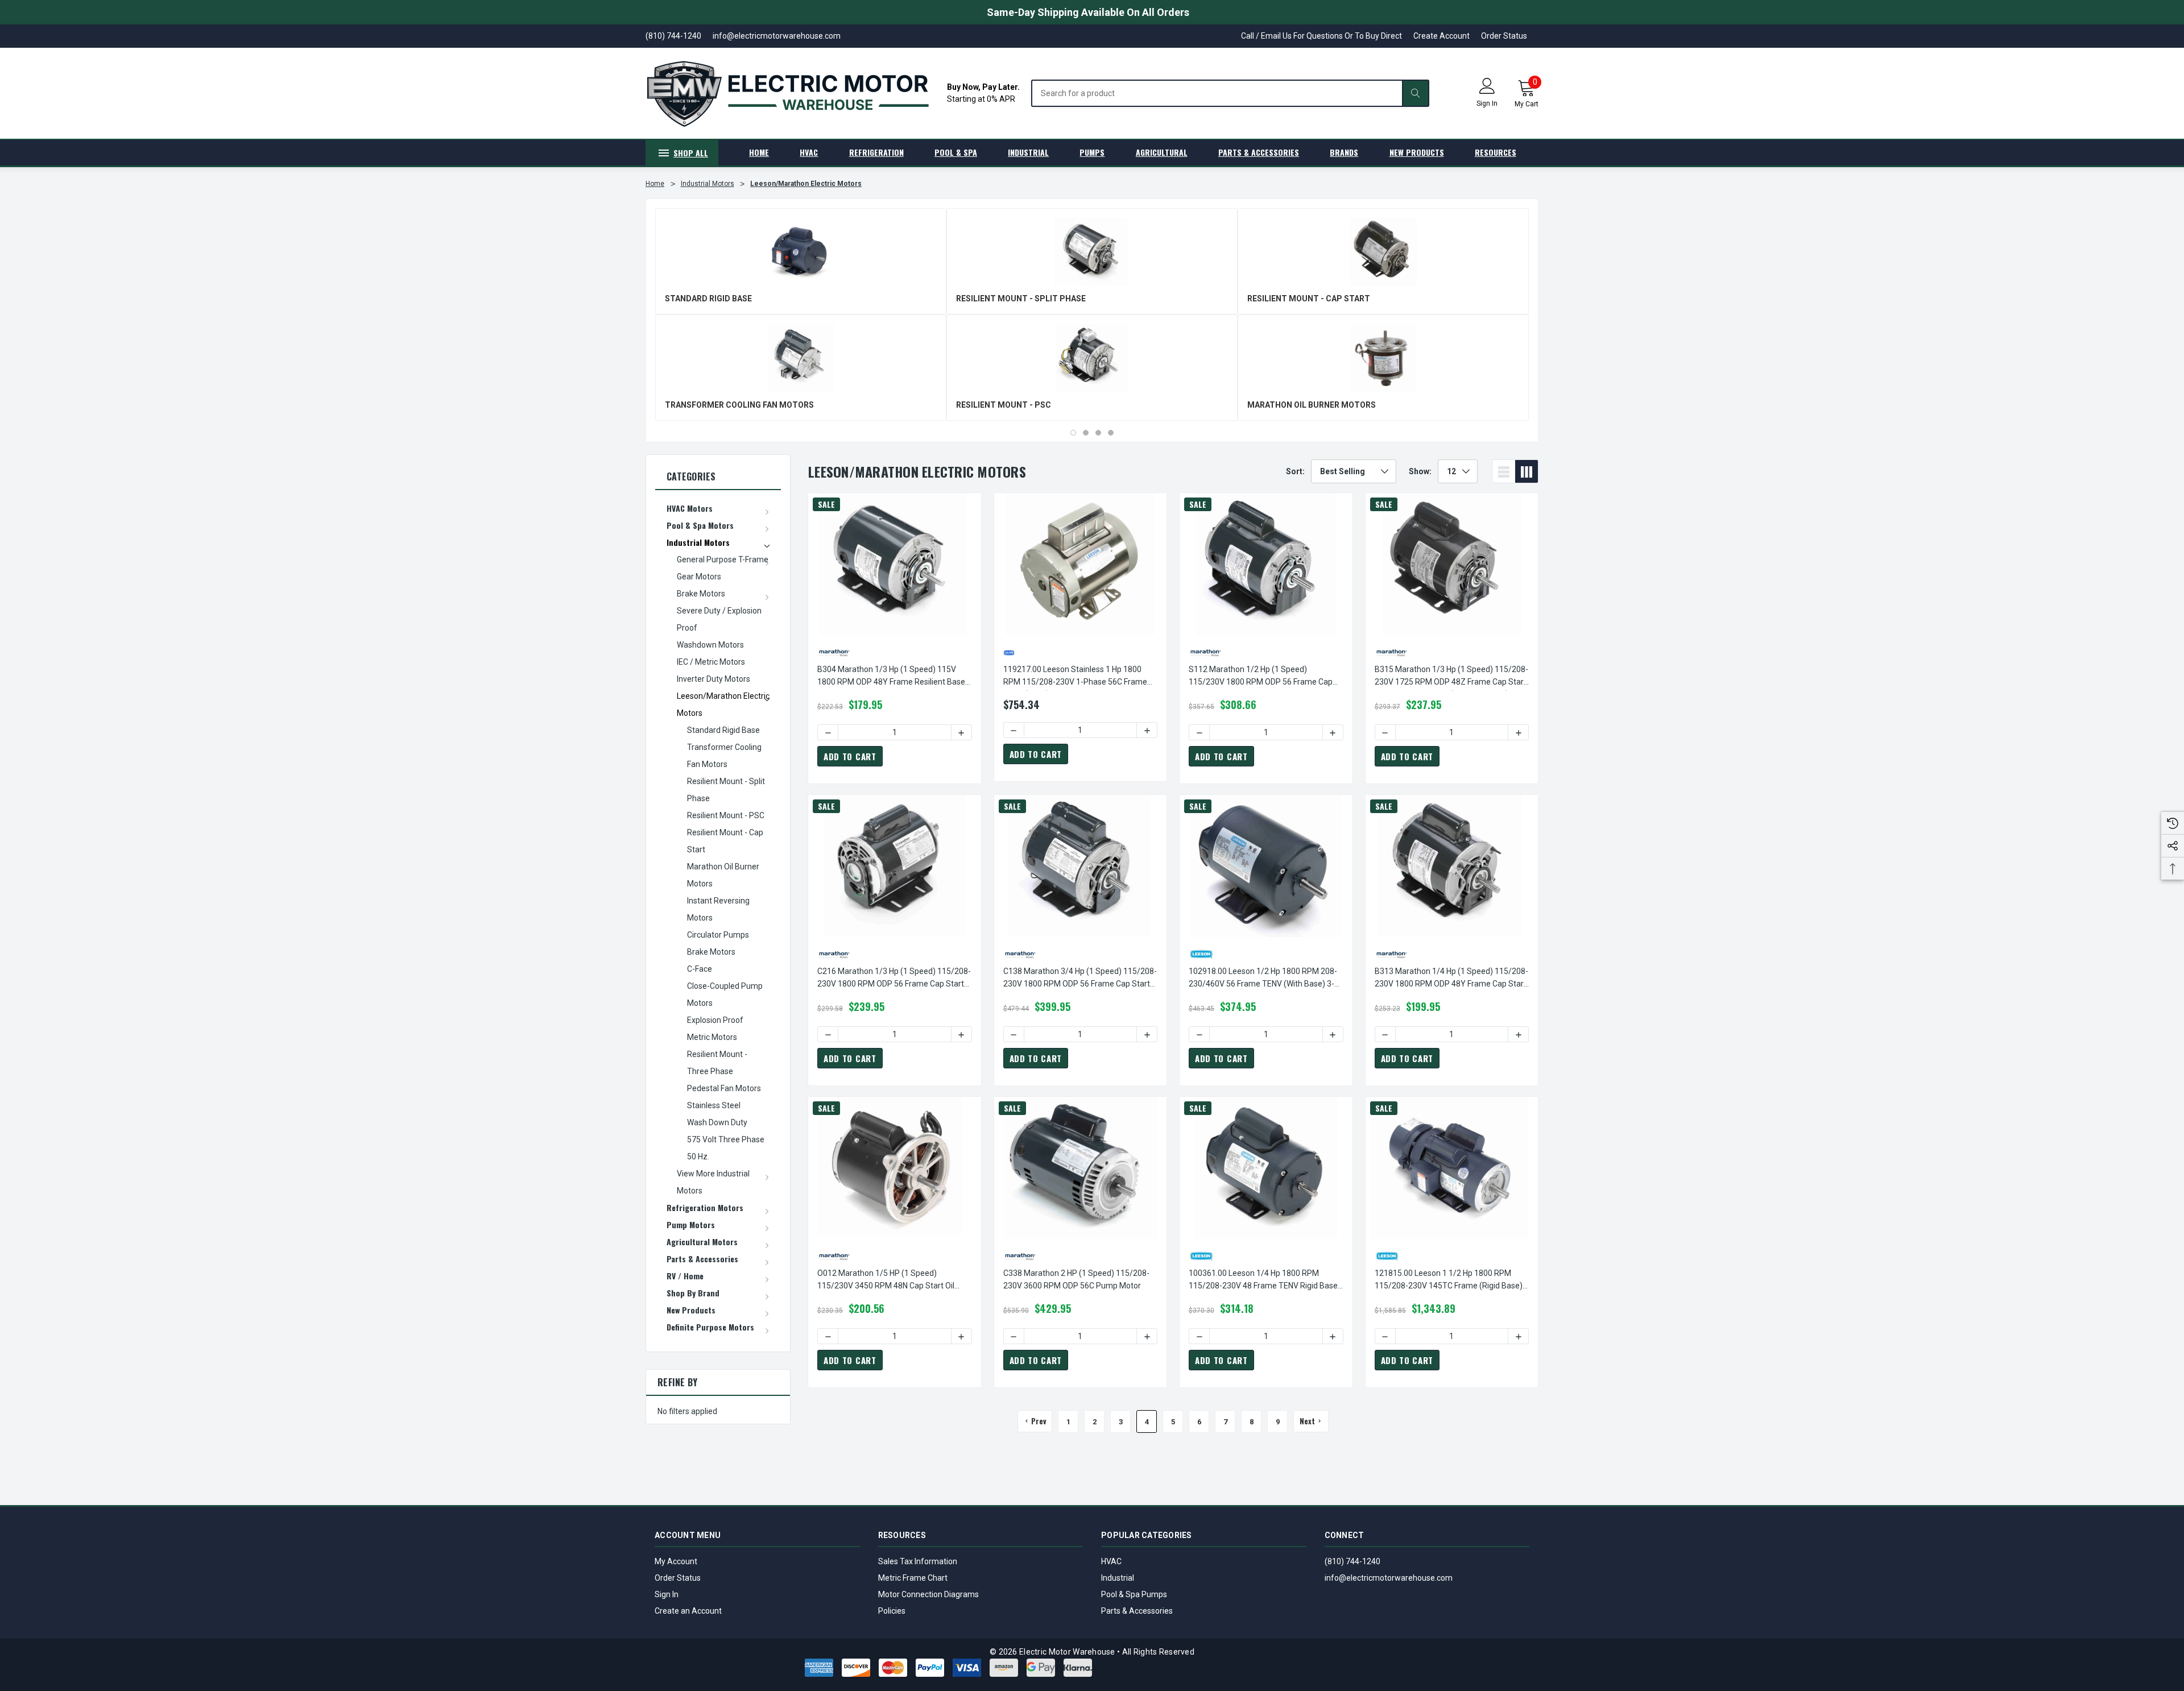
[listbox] (1354, 471)
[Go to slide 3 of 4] (1098, 433)
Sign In (667, 1594)
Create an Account (688, 1611)
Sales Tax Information (918, 1561)
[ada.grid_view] (1527, 471)
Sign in (1487, 103)
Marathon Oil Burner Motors (1312, 405)
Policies (892, 1611)
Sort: (1295, 471)
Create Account (1441, 36)
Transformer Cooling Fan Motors (739, 405)
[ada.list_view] (1504, 471)
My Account (676, 1561)
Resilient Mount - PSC (1004, 405)
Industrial (1118, 1578)
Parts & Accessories (1137, 1611)
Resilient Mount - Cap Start (1309, 299)
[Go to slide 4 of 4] (1111, 433)
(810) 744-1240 (1352, 1561)
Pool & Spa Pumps (1134, 1594)
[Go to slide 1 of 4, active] (1073, 433)
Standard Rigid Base (708, 299)
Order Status (1504, 36)
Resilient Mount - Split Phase (1021, 299)
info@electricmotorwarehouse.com (1389, 1578)
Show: (1420, 471)
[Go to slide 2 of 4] (1086, 433)
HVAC (1111, 1561)
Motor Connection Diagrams (928, 1594)
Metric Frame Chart (913, 1578)
